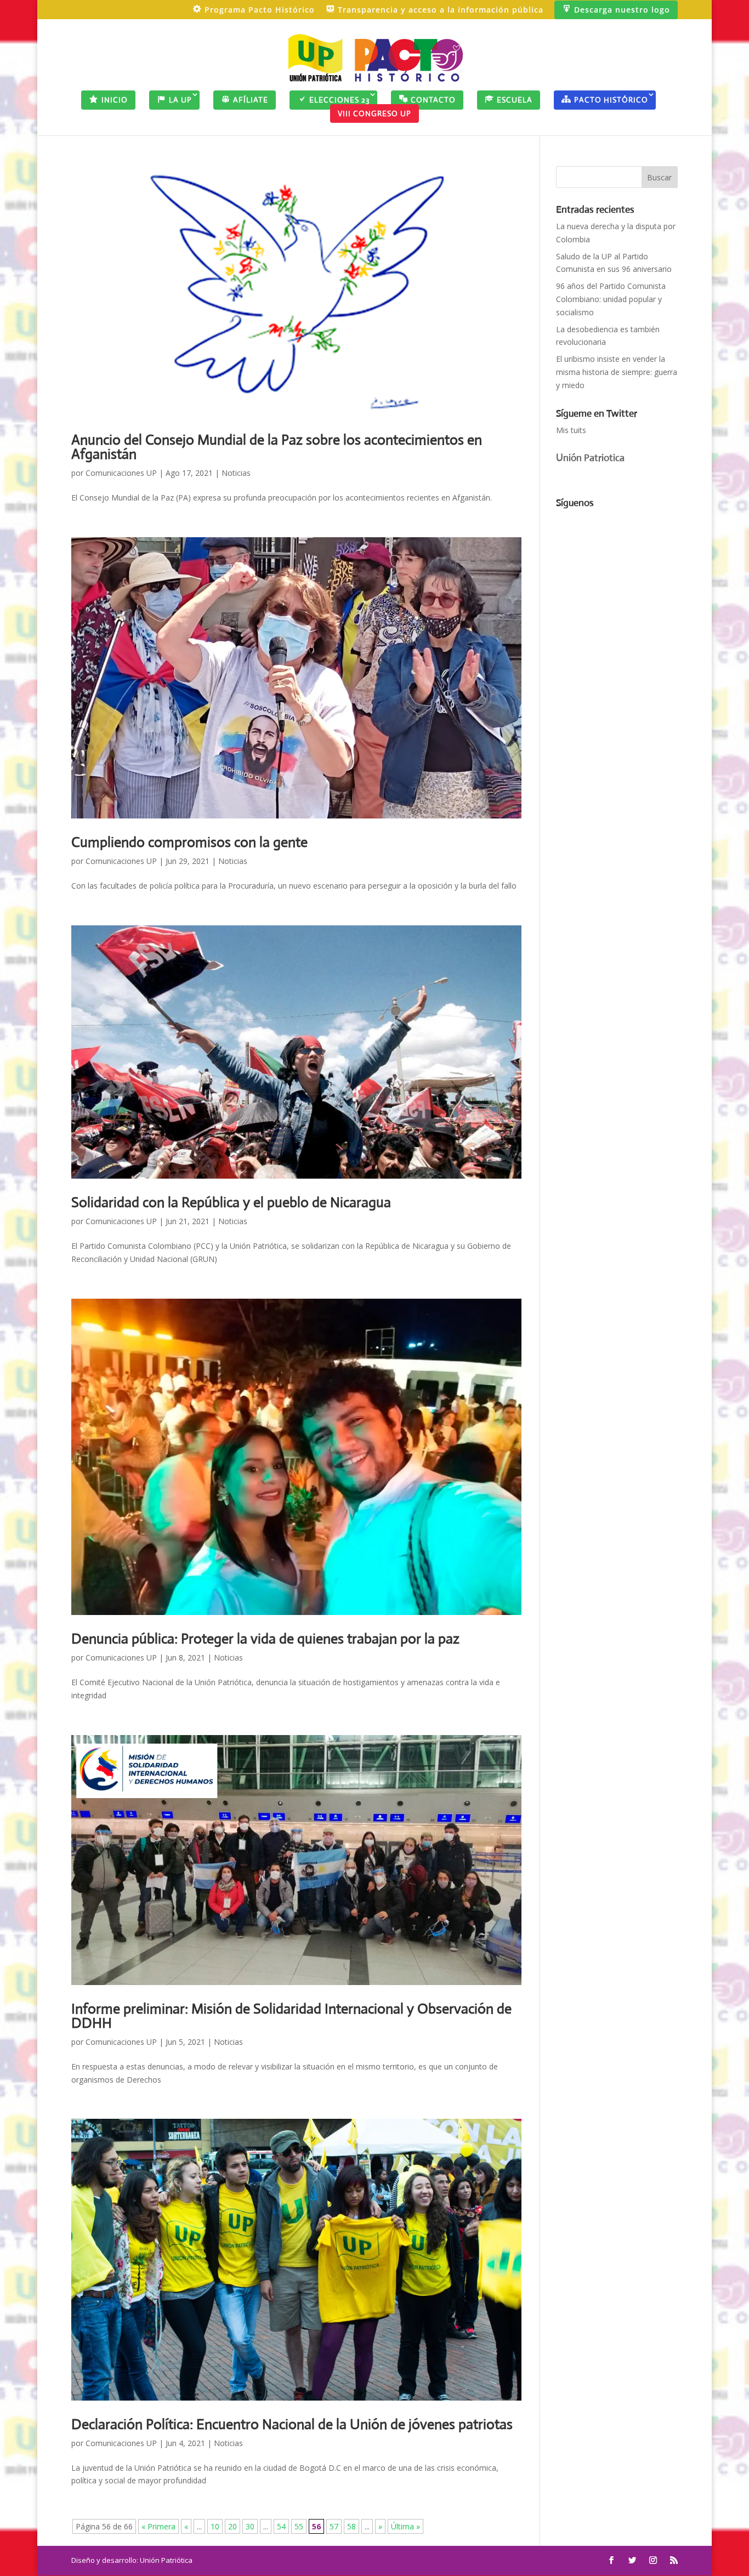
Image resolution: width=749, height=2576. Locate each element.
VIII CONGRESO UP (374, 113)
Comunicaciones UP (121, 473)
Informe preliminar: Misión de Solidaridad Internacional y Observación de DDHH (291, 2016)
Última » (405, 2526)
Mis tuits (571, 430)
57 (334, 2526)
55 (299, 2526)
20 (232, 2526)
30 (250, 2526)
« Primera (158, 2526)
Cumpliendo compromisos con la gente (189, 842)
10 (215, 2526)
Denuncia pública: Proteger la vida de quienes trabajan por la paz (265, 1639)
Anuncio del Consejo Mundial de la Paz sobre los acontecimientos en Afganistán (277, 447)
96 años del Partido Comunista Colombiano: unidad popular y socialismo (611, 299)
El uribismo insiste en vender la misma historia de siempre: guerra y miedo (617, 372)
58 (351, 2526)
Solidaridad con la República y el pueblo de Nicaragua (231, 1202)
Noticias (236, 473)
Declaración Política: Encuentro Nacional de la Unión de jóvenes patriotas (292, 2424)
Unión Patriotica (590, 458)
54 (281, 2526)
